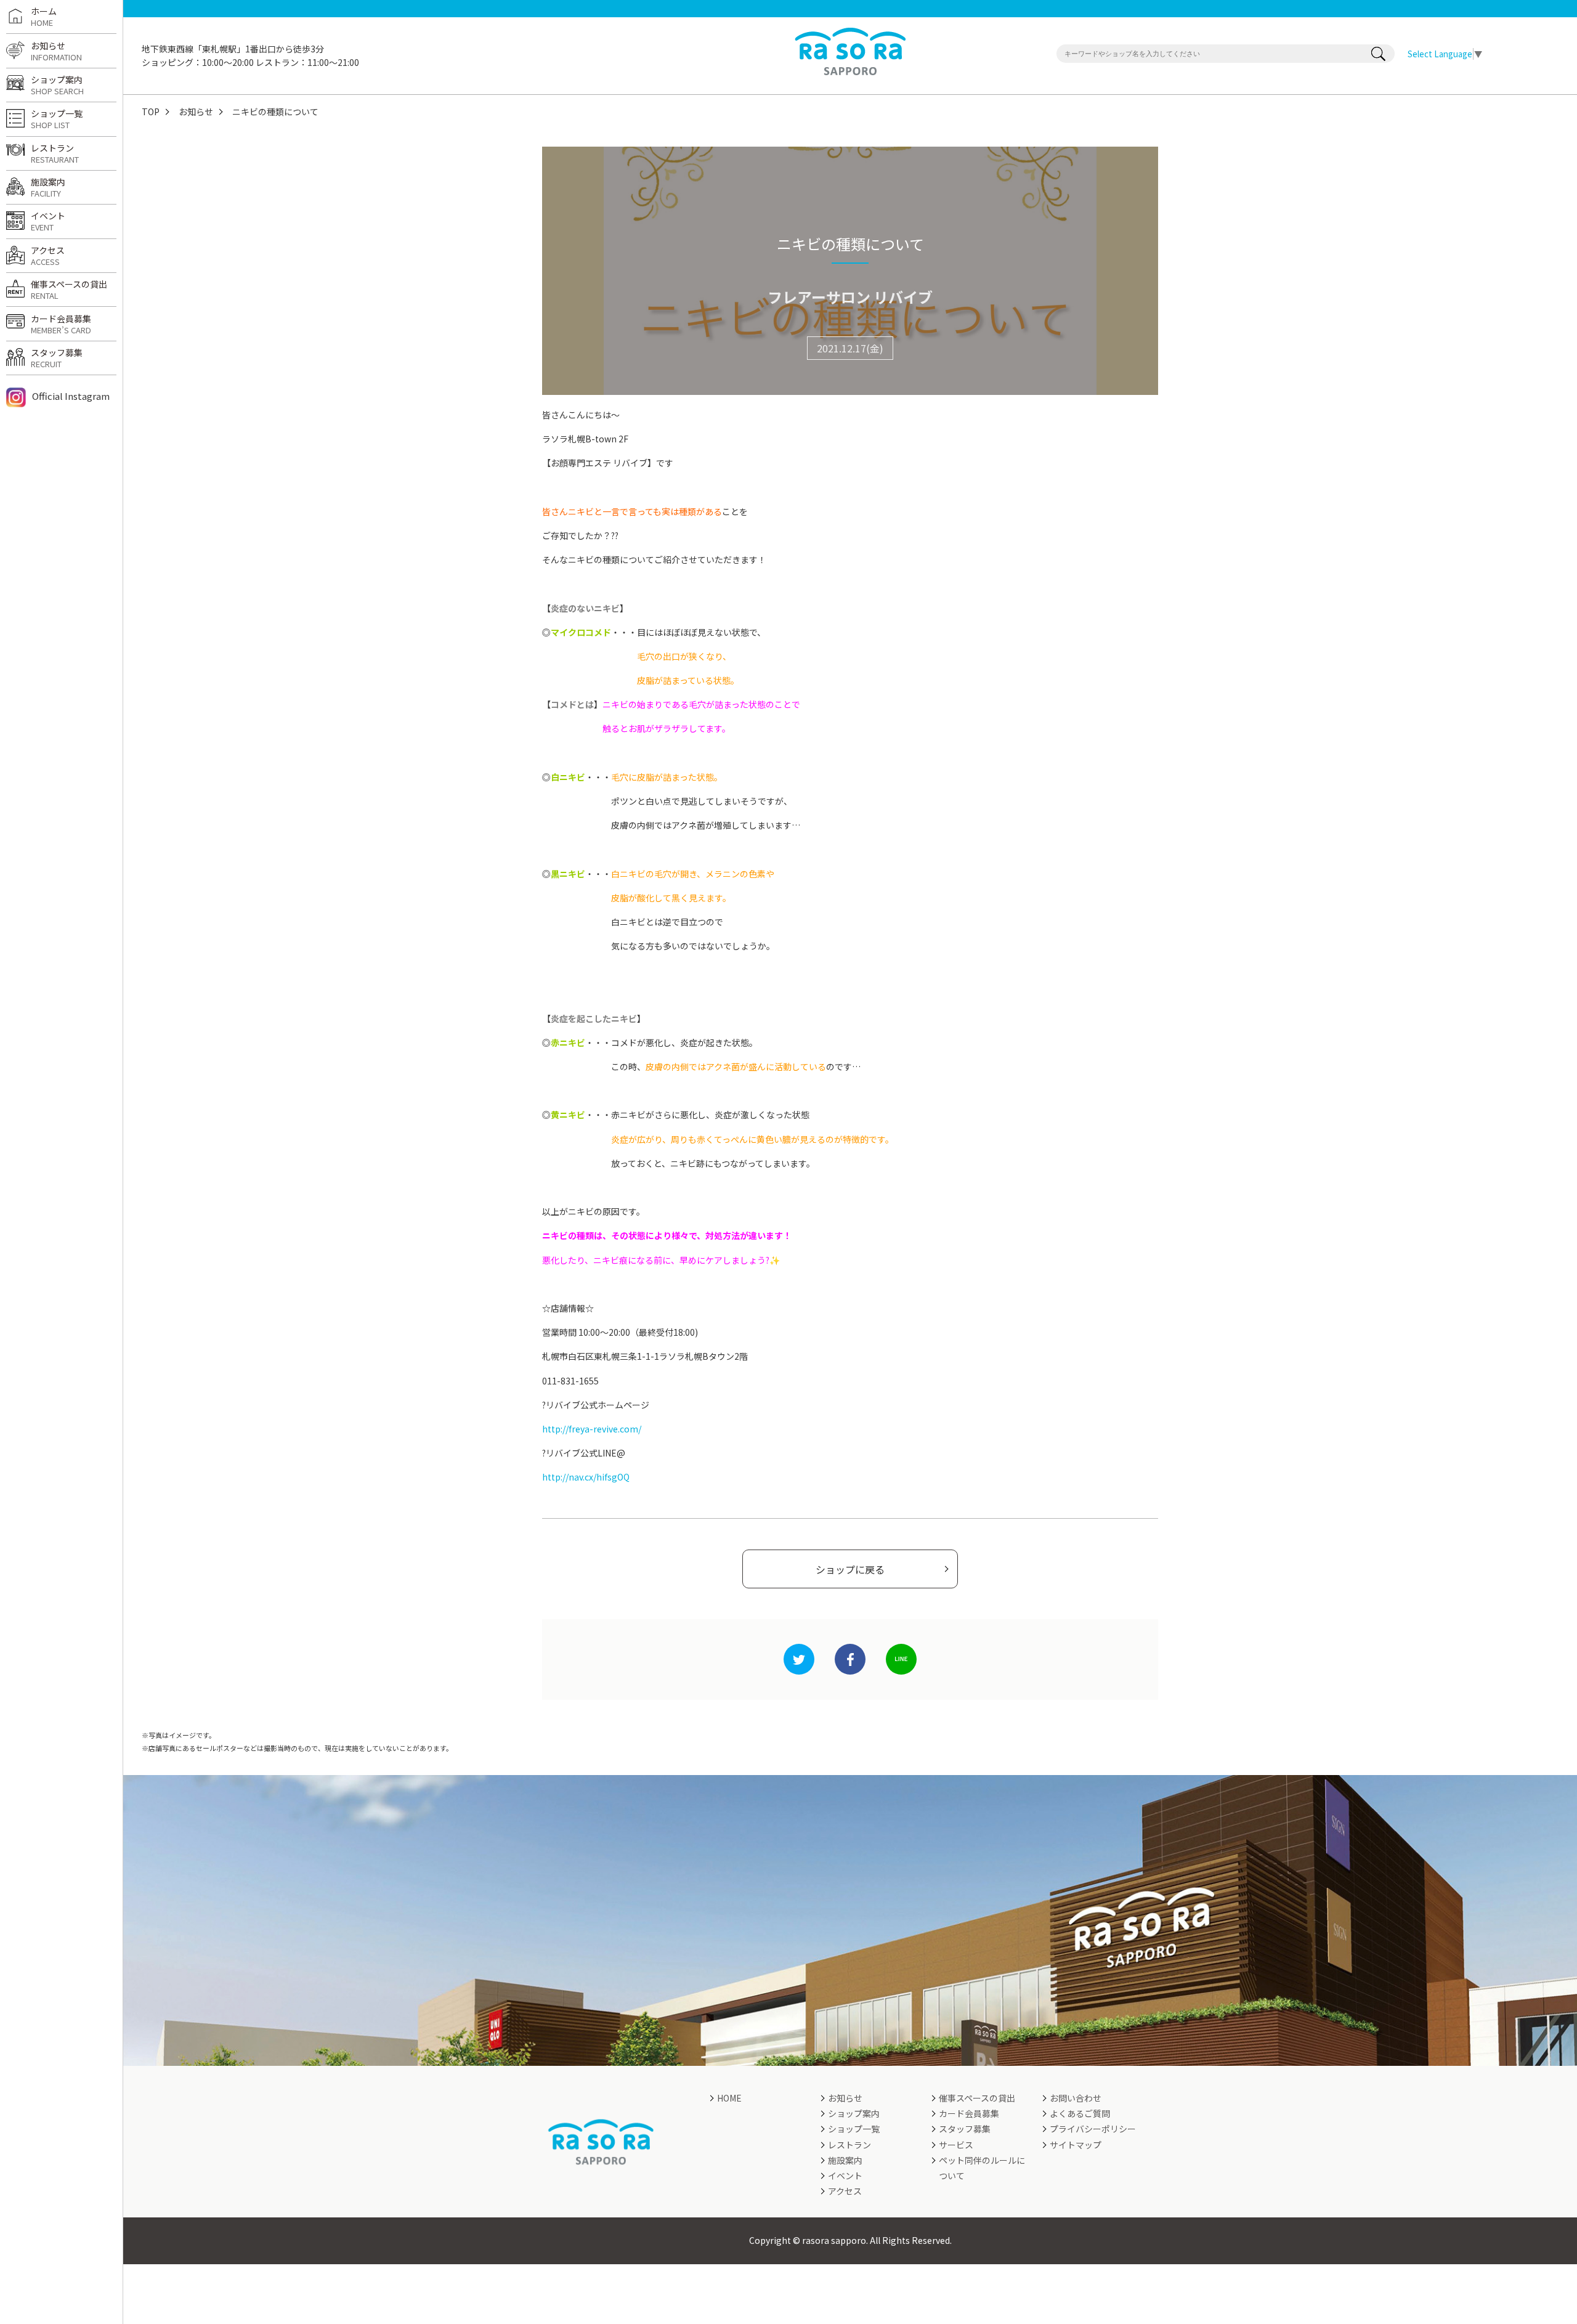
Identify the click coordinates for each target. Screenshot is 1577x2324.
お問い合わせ (1076, 2098)
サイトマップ (1076, 2145)
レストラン (55, 153)
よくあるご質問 (1080, 2113)
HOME (729, 2098)
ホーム (44, 17)
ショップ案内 (57, 85)
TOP (151, 112)
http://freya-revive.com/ (592, 1429)
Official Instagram (71, 396)
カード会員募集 (61, 324)
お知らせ (196, 112)
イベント (48, 221)
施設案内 (48, 187)
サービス (956, 2145)
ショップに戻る (850, 1569)
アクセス (48, 256)
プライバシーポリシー (1093, 2129)
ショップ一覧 (57, 119)
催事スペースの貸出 (69, 290)
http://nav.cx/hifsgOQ (586, 1477)
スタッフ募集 (57, 358)
